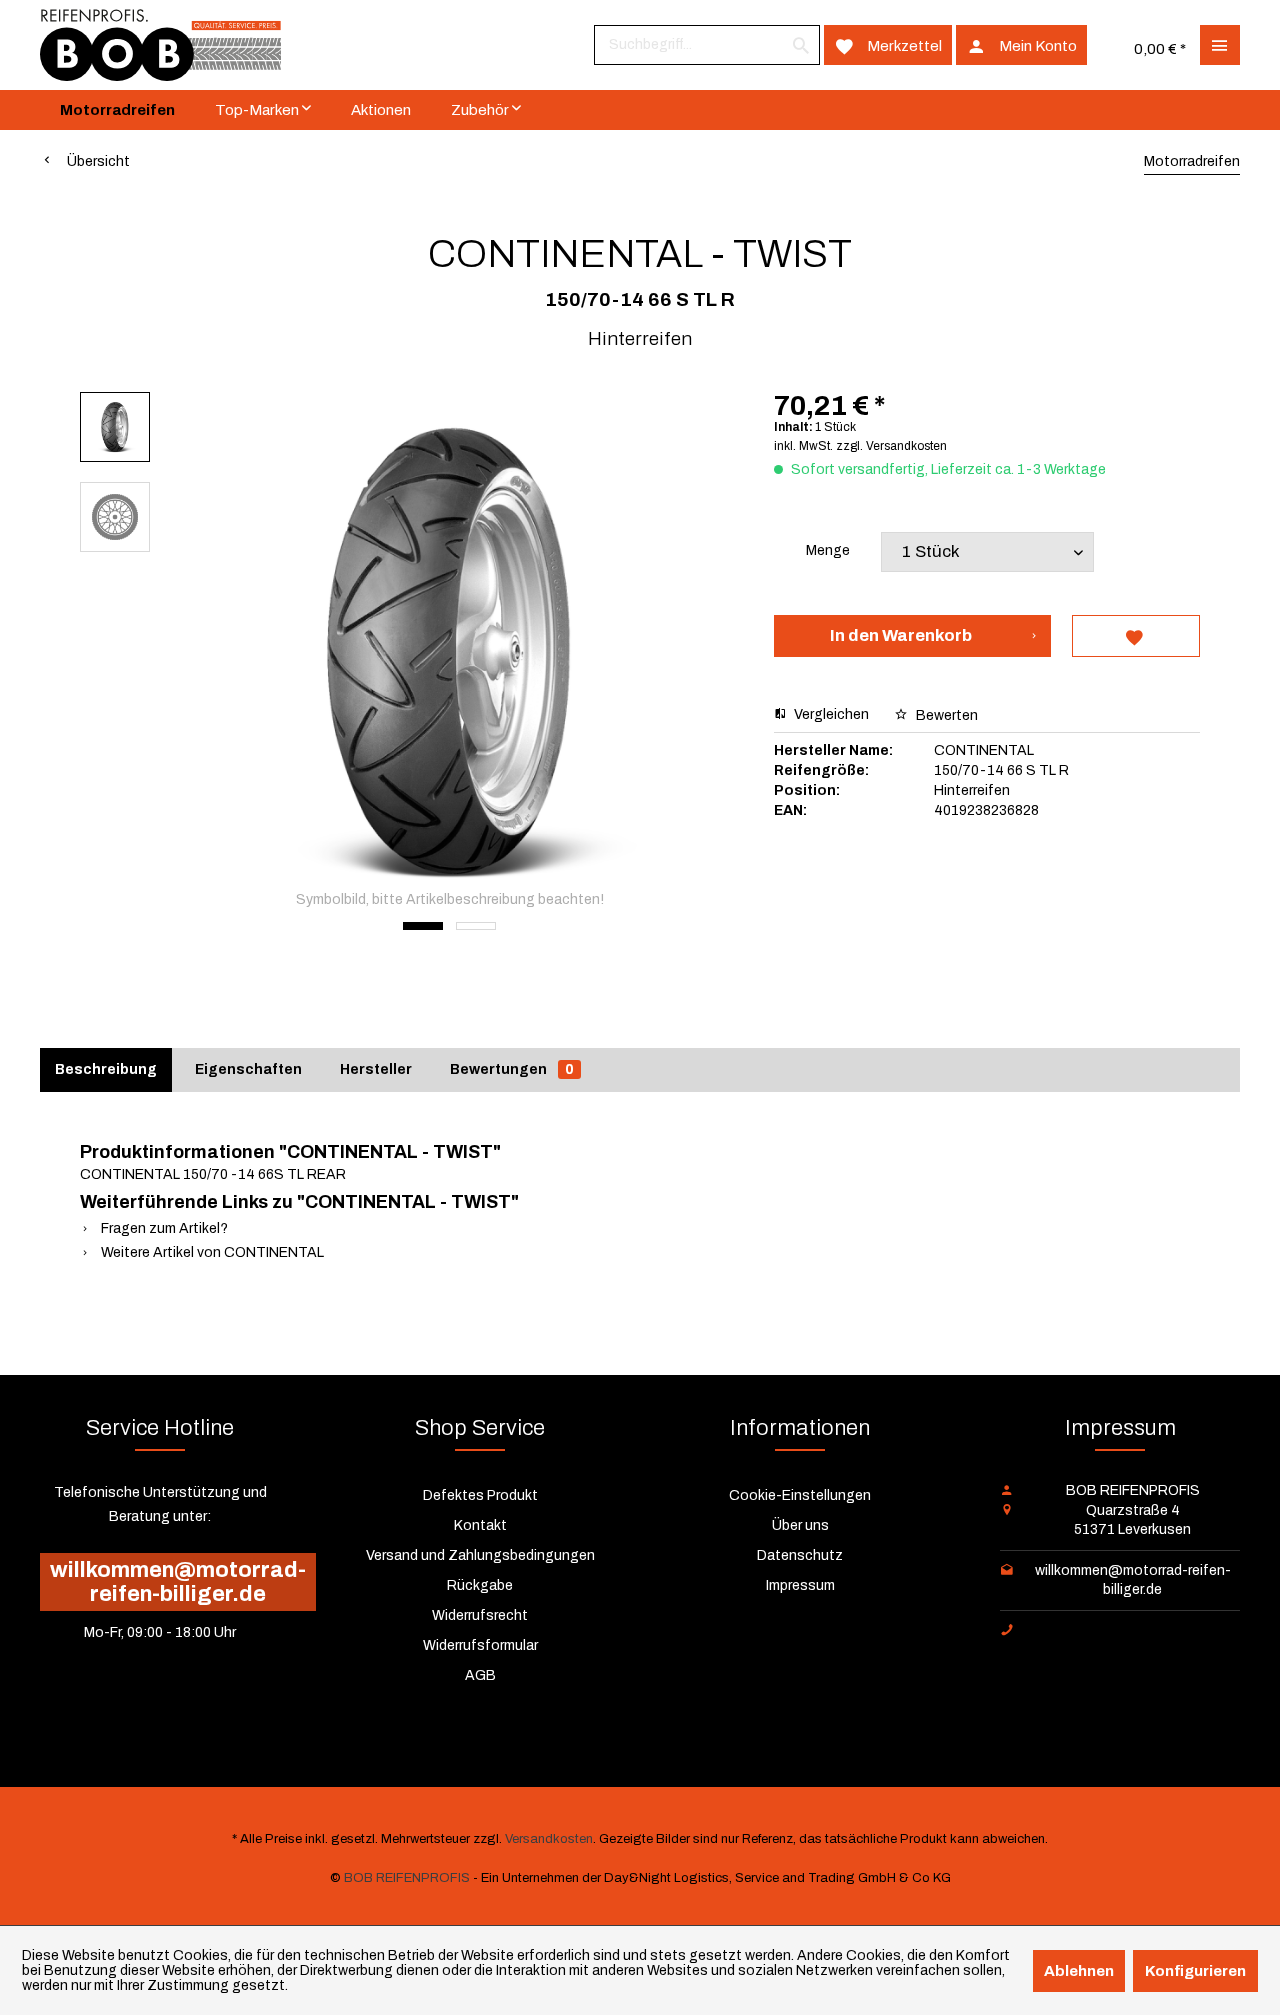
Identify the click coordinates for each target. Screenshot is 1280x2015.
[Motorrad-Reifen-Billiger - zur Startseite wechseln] (160, 45)
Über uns (800, 1525)
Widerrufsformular (480, 1645)
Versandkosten (549, 1839)
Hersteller (376, 1069)
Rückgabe (480, 1585)
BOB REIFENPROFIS (407, 1878)
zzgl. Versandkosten (891, 446)
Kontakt (480, 1525)
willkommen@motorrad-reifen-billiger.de (178, 1582)
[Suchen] (801, 45)
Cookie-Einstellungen (800, 1495)
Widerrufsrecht (480, 1615)
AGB (480, 1675)
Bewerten (945, 715)
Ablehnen (1079, 1971)
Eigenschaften (248, 1069)
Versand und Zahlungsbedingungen (480, 1555)
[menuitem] (707, 45)
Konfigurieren (1195, 1971)
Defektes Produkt (480, 1495)
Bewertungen (512, 1069)
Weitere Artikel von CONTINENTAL (211, 1252)
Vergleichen (830, 714)
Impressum (800, 1585)
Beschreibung (106, 1069)
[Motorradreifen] (117, 110)
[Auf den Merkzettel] (1136, 636)
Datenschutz (800, 1555)
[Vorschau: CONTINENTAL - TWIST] (115, 427)
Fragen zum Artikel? (163, 1228)
